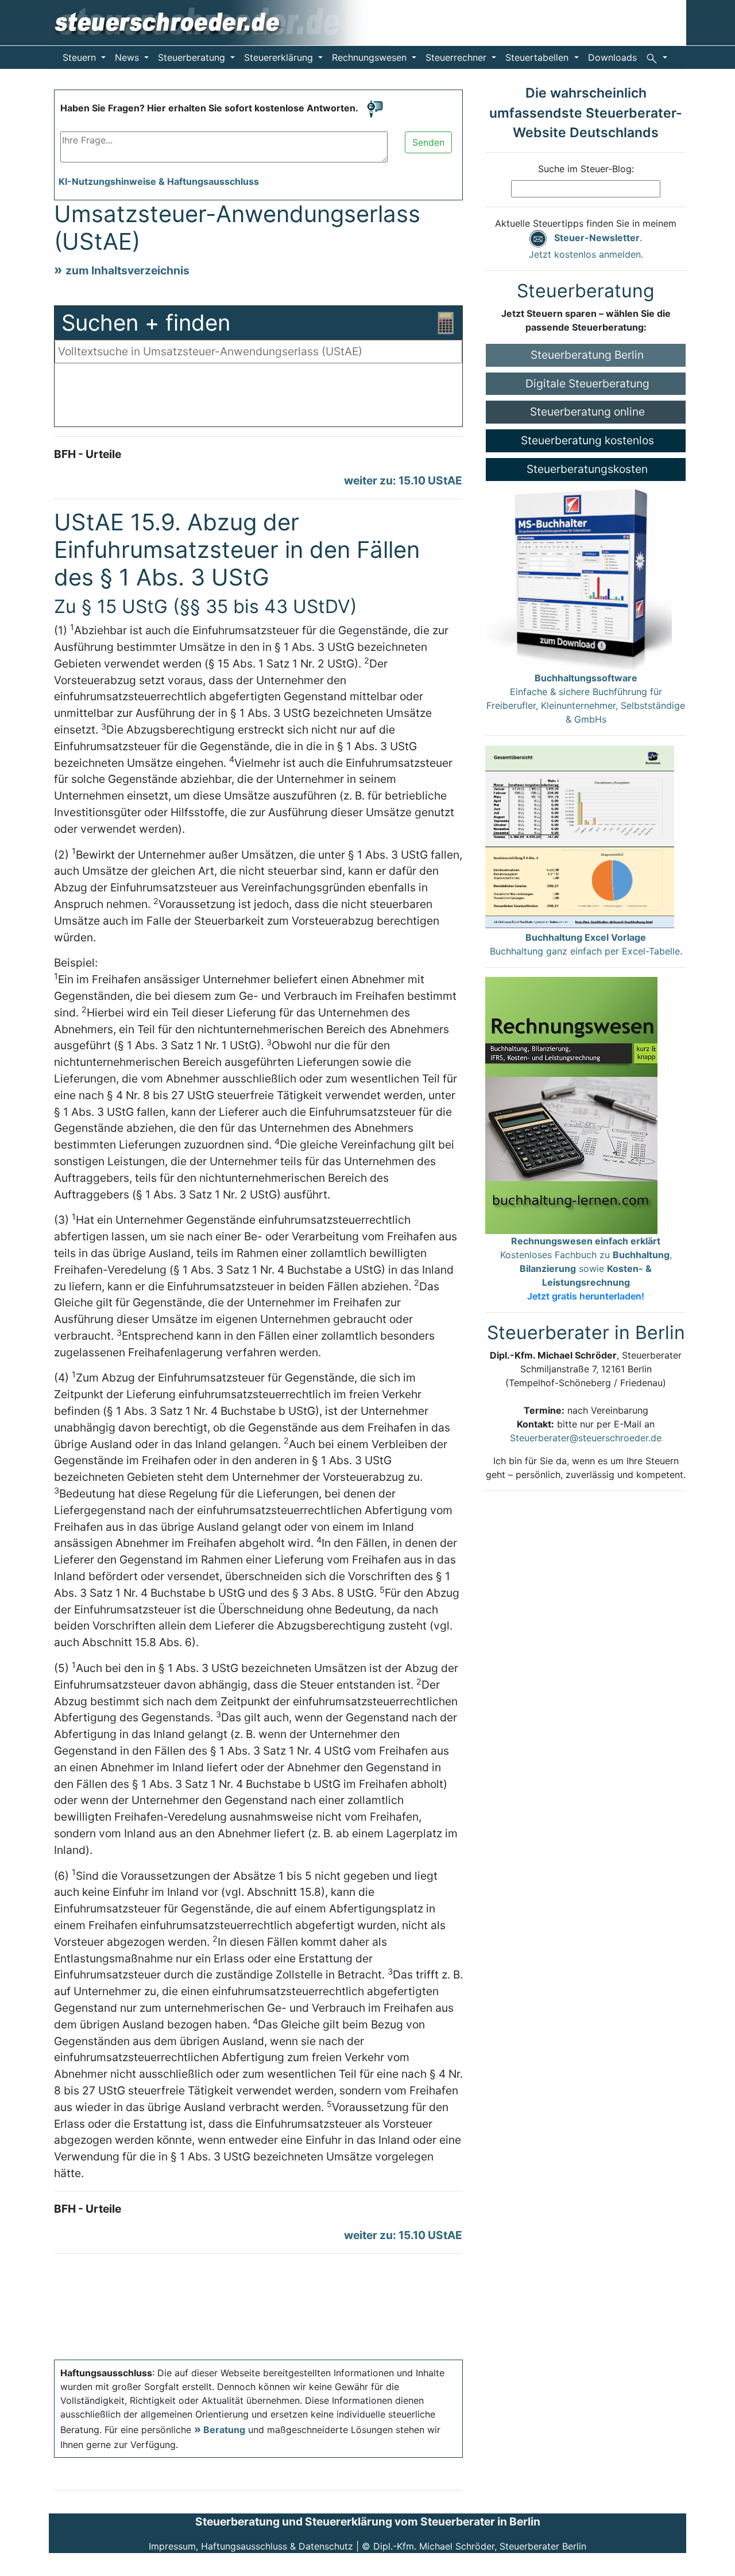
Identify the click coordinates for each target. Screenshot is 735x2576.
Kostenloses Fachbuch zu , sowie (586, 1268)
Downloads (612, 57)
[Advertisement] (258, 398)
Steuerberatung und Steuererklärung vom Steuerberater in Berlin (368, 2521)
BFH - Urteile (88, 454)
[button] (657, 57)
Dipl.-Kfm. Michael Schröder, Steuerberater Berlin (480, 2546)
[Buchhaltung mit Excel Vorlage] (580, 837)
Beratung (224, 2430)
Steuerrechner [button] (457, 57)
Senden (428, 142)
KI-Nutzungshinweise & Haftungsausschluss (159, 181)
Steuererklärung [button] (280, 57)
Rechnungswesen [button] (371, 57)
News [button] (128, 57)
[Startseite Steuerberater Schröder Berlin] (219, 22)
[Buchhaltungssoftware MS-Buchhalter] (579, 575)
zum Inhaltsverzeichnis (127, 270)
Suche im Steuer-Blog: (586, 169)
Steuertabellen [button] (538, 57)
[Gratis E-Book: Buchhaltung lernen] (571, 1104)
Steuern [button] (81, 57)
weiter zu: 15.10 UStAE (403, 480)
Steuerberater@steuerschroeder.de (586, 1438)
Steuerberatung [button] (193, 57)
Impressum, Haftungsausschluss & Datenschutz (251, 2546)
